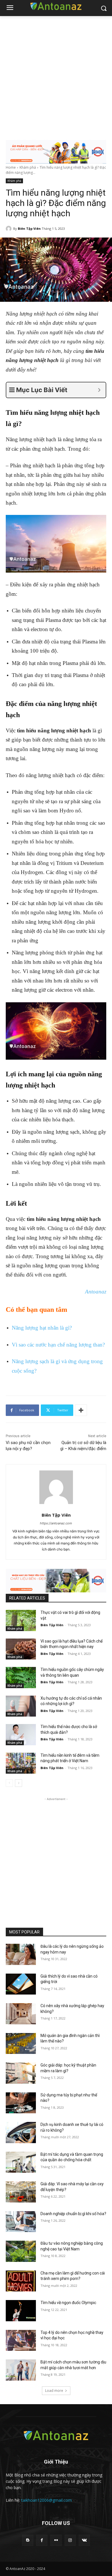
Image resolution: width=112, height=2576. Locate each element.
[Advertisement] (56, 75)
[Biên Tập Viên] (9, 229)
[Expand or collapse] (99, 390)
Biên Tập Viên (29, 228)
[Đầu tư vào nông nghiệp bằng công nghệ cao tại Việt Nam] (21, 2251)
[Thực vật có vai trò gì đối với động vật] (21, 1620)
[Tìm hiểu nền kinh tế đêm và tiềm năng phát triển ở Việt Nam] (21, 1763)
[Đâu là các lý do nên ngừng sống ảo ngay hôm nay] (21, 1954)
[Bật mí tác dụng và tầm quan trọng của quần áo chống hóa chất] (21, 2162)
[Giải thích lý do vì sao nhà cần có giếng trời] (21, 1984)
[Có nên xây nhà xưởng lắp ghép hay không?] (21, 2014)
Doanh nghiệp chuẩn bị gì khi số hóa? (73, 2214)
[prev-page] (9, 1783)
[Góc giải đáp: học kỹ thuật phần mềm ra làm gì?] (21, 2073)
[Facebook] (42, 2540)
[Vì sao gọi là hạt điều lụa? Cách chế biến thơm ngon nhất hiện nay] (21, 1649)
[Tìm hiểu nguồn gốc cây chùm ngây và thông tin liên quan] (21, 1678)
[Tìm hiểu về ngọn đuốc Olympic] (21, 2311)
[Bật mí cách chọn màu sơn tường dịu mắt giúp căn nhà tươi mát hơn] (21, 2370)
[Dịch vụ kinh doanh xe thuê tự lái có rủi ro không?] (21, 2133)
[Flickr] (56, 2540)
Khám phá (28, 167)
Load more (54, 2391)
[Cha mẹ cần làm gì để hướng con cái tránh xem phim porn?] (21, 2281)
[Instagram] (70, 2540)
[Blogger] (28, 2540)
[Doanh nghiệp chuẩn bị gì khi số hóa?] (21, 2222)
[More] (81, 1410)
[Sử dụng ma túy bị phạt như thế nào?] (21, 2103)
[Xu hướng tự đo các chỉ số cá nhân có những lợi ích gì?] (21, 1706)
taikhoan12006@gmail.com (47, 2500)
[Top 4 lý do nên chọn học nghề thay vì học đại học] (21, 2340)
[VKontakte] (84, 2540)
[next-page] (19, 1783)
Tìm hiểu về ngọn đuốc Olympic (68, 2303)
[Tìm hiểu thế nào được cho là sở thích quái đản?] (21, 1735)
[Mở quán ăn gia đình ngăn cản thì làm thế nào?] (21, 2044)
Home (11, 167)
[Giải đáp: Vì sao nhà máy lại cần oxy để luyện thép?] (21, 2192)
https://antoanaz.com (56, 1523)
